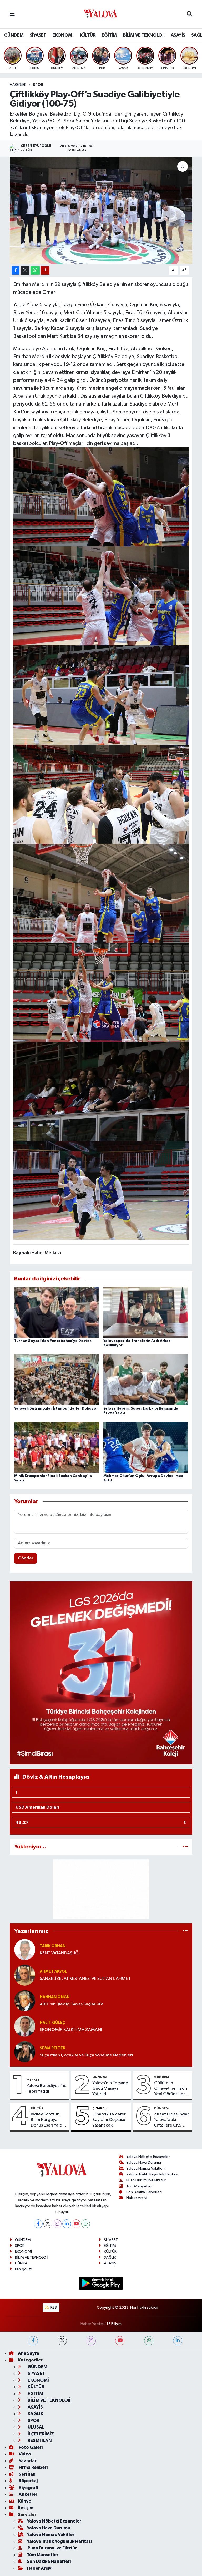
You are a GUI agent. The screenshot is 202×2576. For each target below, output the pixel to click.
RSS (53, 2308)
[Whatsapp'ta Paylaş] (35, 271)
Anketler (28, 2494)
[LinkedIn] (67, 2224)
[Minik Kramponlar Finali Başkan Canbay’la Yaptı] (57, 1447)
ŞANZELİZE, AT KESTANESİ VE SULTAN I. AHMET (85, 1979)
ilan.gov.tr (24, 2269)
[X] (48, 2224)
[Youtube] (76, 2224)
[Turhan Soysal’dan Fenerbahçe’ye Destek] (57, 1312)
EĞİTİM (109, 35)
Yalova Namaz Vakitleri (145, 2169)
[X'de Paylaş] (25, 271)
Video (24, 2454)
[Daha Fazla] (45, 271)
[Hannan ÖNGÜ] (25, 2001)
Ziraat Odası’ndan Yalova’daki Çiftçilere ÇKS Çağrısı (172, 2120)
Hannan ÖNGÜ (55, 1997)
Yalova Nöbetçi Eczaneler (148, 2157)
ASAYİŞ (178, 35)
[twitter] (62, 2341)
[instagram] (91, 2341)
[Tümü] (185, 1847)
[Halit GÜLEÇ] (25, 2026)
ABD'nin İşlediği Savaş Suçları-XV (71, 2004)
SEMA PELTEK (52, 2048)
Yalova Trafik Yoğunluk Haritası (152, 2174)
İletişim (26, 2508)
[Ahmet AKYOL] (25, 1975)
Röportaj (28, 2481)
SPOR (38, 85)
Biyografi (28, 2488)
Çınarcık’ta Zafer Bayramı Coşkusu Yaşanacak (109, 2120)
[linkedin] (178, 2341)
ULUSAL (36, 2427)
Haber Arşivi (137, 2198)
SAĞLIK (110, 2258)
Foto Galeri (30, 2447)
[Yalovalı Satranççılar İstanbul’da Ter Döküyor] (57, 1380)
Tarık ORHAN (53, 1946)
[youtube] (120, 2341)
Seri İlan (27, 2474)
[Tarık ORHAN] (25, 1949)
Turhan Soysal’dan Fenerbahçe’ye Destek (53, 1341)
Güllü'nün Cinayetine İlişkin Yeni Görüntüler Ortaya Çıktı (171, 2089)
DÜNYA (21, 2263)
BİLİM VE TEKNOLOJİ (144, 35)
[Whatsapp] (86, 2224)
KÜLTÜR (88, 35)
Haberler (18, 85)
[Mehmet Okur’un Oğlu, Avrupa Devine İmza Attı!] (146, 1447)
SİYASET (38, 35)
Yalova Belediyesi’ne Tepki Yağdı (47, 2089)
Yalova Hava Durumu (144, 2162)
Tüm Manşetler (139, 2186)
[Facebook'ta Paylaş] (16, 271)
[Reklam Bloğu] (101, 1673)
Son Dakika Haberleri (144, 2192)
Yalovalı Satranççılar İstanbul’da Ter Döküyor (56, 1408)
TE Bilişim (114, 2324)
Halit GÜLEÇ (52, 2023)
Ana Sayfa (29, 2353)
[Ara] (190, 14)
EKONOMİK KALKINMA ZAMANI (71, 2030)
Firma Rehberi (33, 2467)
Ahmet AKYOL (53, 1972)
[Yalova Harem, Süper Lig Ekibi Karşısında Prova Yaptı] (146, 1380)
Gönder (26, 1558)
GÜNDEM (14, 35)
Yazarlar (27, 2461)
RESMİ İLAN (39, 2441)
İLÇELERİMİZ (40, 2434)
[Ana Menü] (12, 14)
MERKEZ (33, 2080)
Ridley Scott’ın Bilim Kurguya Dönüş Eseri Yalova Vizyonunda (49, 2120)
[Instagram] (57, 2224)
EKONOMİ (63, 35)
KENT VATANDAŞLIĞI (60, 1953)
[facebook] (33, 2341)
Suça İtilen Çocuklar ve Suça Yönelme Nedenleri (86, 2055)
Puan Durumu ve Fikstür (146, 2180)
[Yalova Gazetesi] (101, 14)
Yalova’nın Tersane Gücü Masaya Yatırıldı (110, 2089)
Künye (24, 2501)
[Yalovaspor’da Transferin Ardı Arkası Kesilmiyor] (146, 1312)
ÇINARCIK (100, 2108)
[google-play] (101, 2283)
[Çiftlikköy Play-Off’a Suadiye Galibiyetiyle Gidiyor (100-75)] (101, 210)
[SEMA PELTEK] (25, 2052)
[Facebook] (38, 2224)
